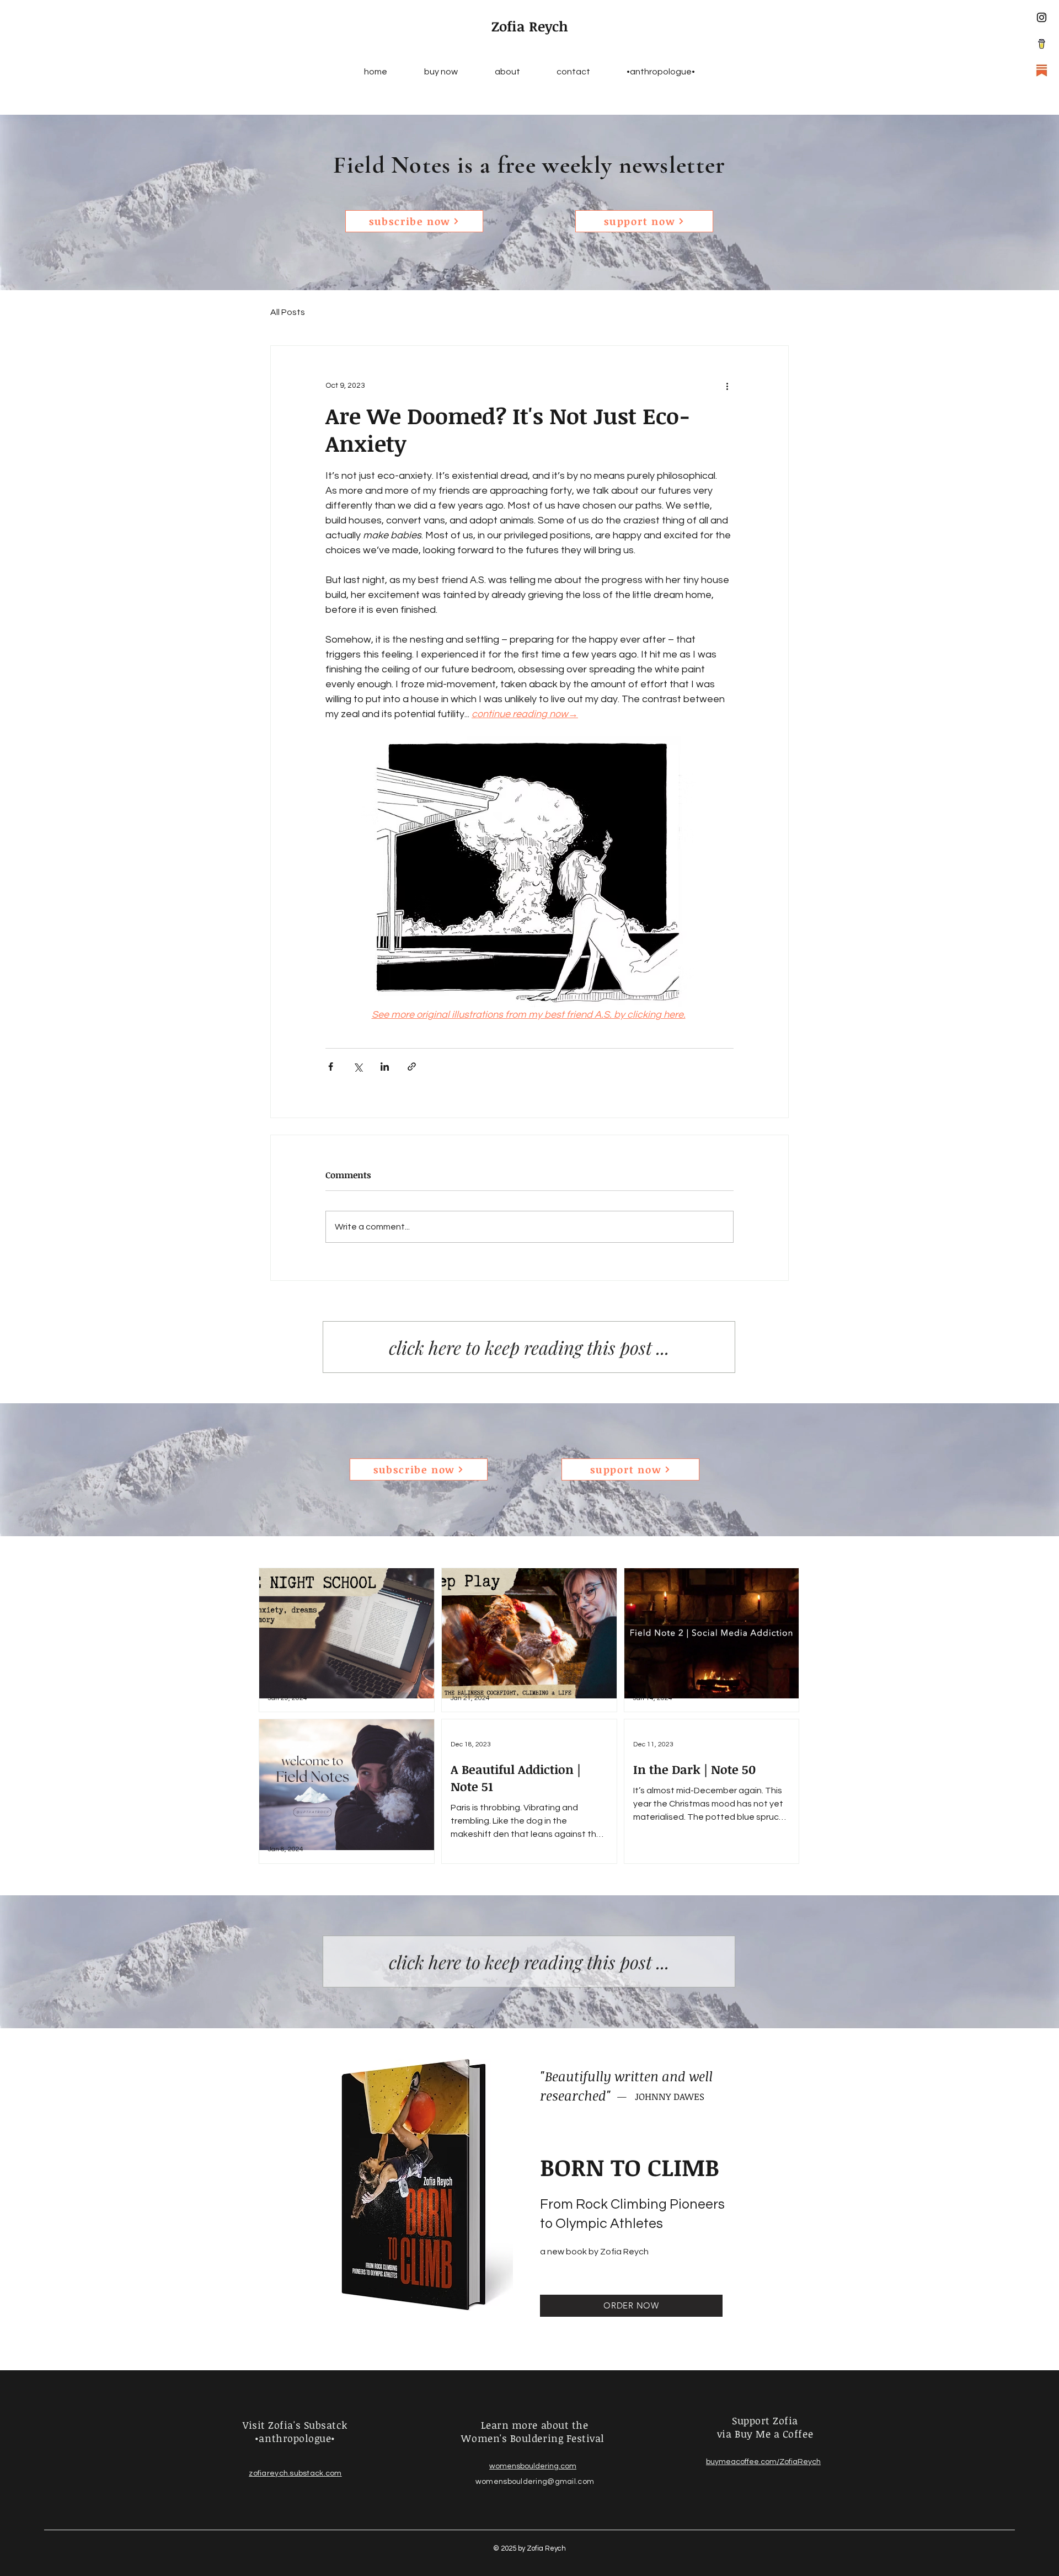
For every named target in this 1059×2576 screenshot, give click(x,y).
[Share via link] (412, 1067)
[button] (414, 221)
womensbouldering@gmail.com (535, 2491)
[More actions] (727, 386)
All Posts (288, 312)
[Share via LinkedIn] (385, 1067)
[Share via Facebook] (331, 1067)
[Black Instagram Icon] (1042, 17)
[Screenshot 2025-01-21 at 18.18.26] (1042, 70)
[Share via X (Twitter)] (358, 1067)
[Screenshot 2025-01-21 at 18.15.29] (1042, 44)
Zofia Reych (530, 26)
